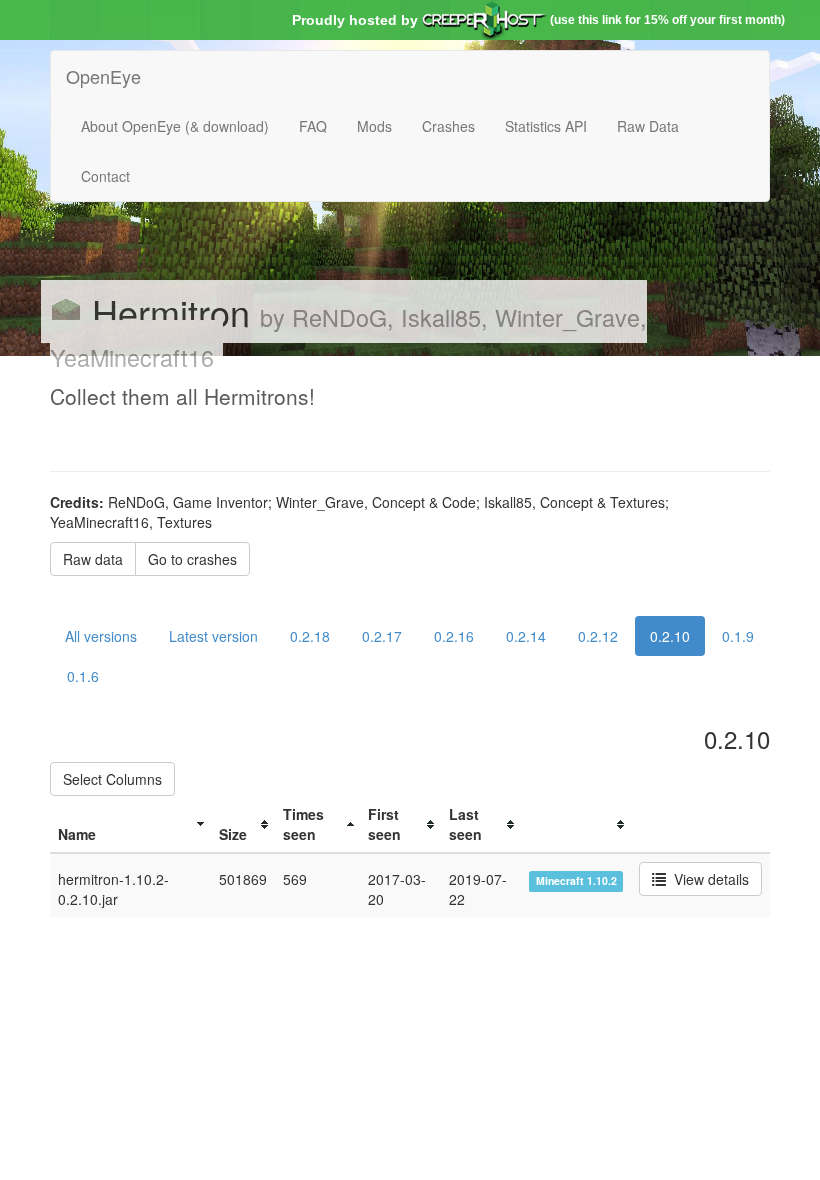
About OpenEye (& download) (175, 126)
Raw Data (648, 126)
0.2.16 (454, 636)
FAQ (313, 126)
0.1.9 (738, 636)
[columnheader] (130, 824)
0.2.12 (598, 636)
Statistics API (546, 126)
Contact (105, 176)
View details (707, 879)
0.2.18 (310, 636)
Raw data (93, 559)
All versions (101, 636)
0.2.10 (670, 636)
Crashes (448, 126)
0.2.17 (382, 636)
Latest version (213, 636)
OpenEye (103, 76)
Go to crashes (192, 559)
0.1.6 (83, 676)
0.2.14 (526, 636)
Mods (374, 126)
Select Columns (112, 779)
